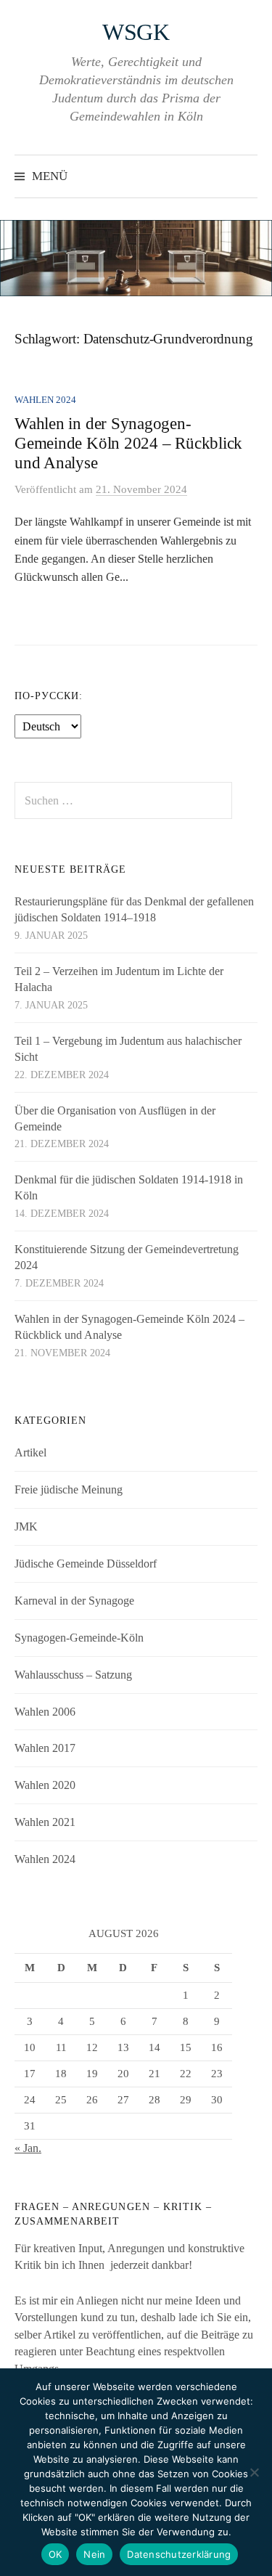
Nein (94, 2554)
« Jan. (28, 2148)
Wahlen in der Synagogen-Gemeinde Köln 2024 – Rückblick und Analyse (128, 443)
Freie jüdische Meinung (69, 1489)
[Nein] (254, 2472)
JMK (26, 1527)
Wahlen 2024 (45, 400)
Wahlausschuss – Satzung (73, 1675)
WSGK (136, 32)
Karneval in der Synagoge (74, 1601)
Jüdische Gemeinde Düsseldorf (86, 1564)
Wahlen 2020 (45, 1785)
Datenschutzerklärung (179, 2554)
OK (55, 2554)
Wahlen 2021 (45, 1822)
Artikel (30, 1452)
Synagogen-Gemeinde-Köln (79, 1638)
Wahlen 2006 (45, 1712)
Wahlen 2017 (45, 1748)
